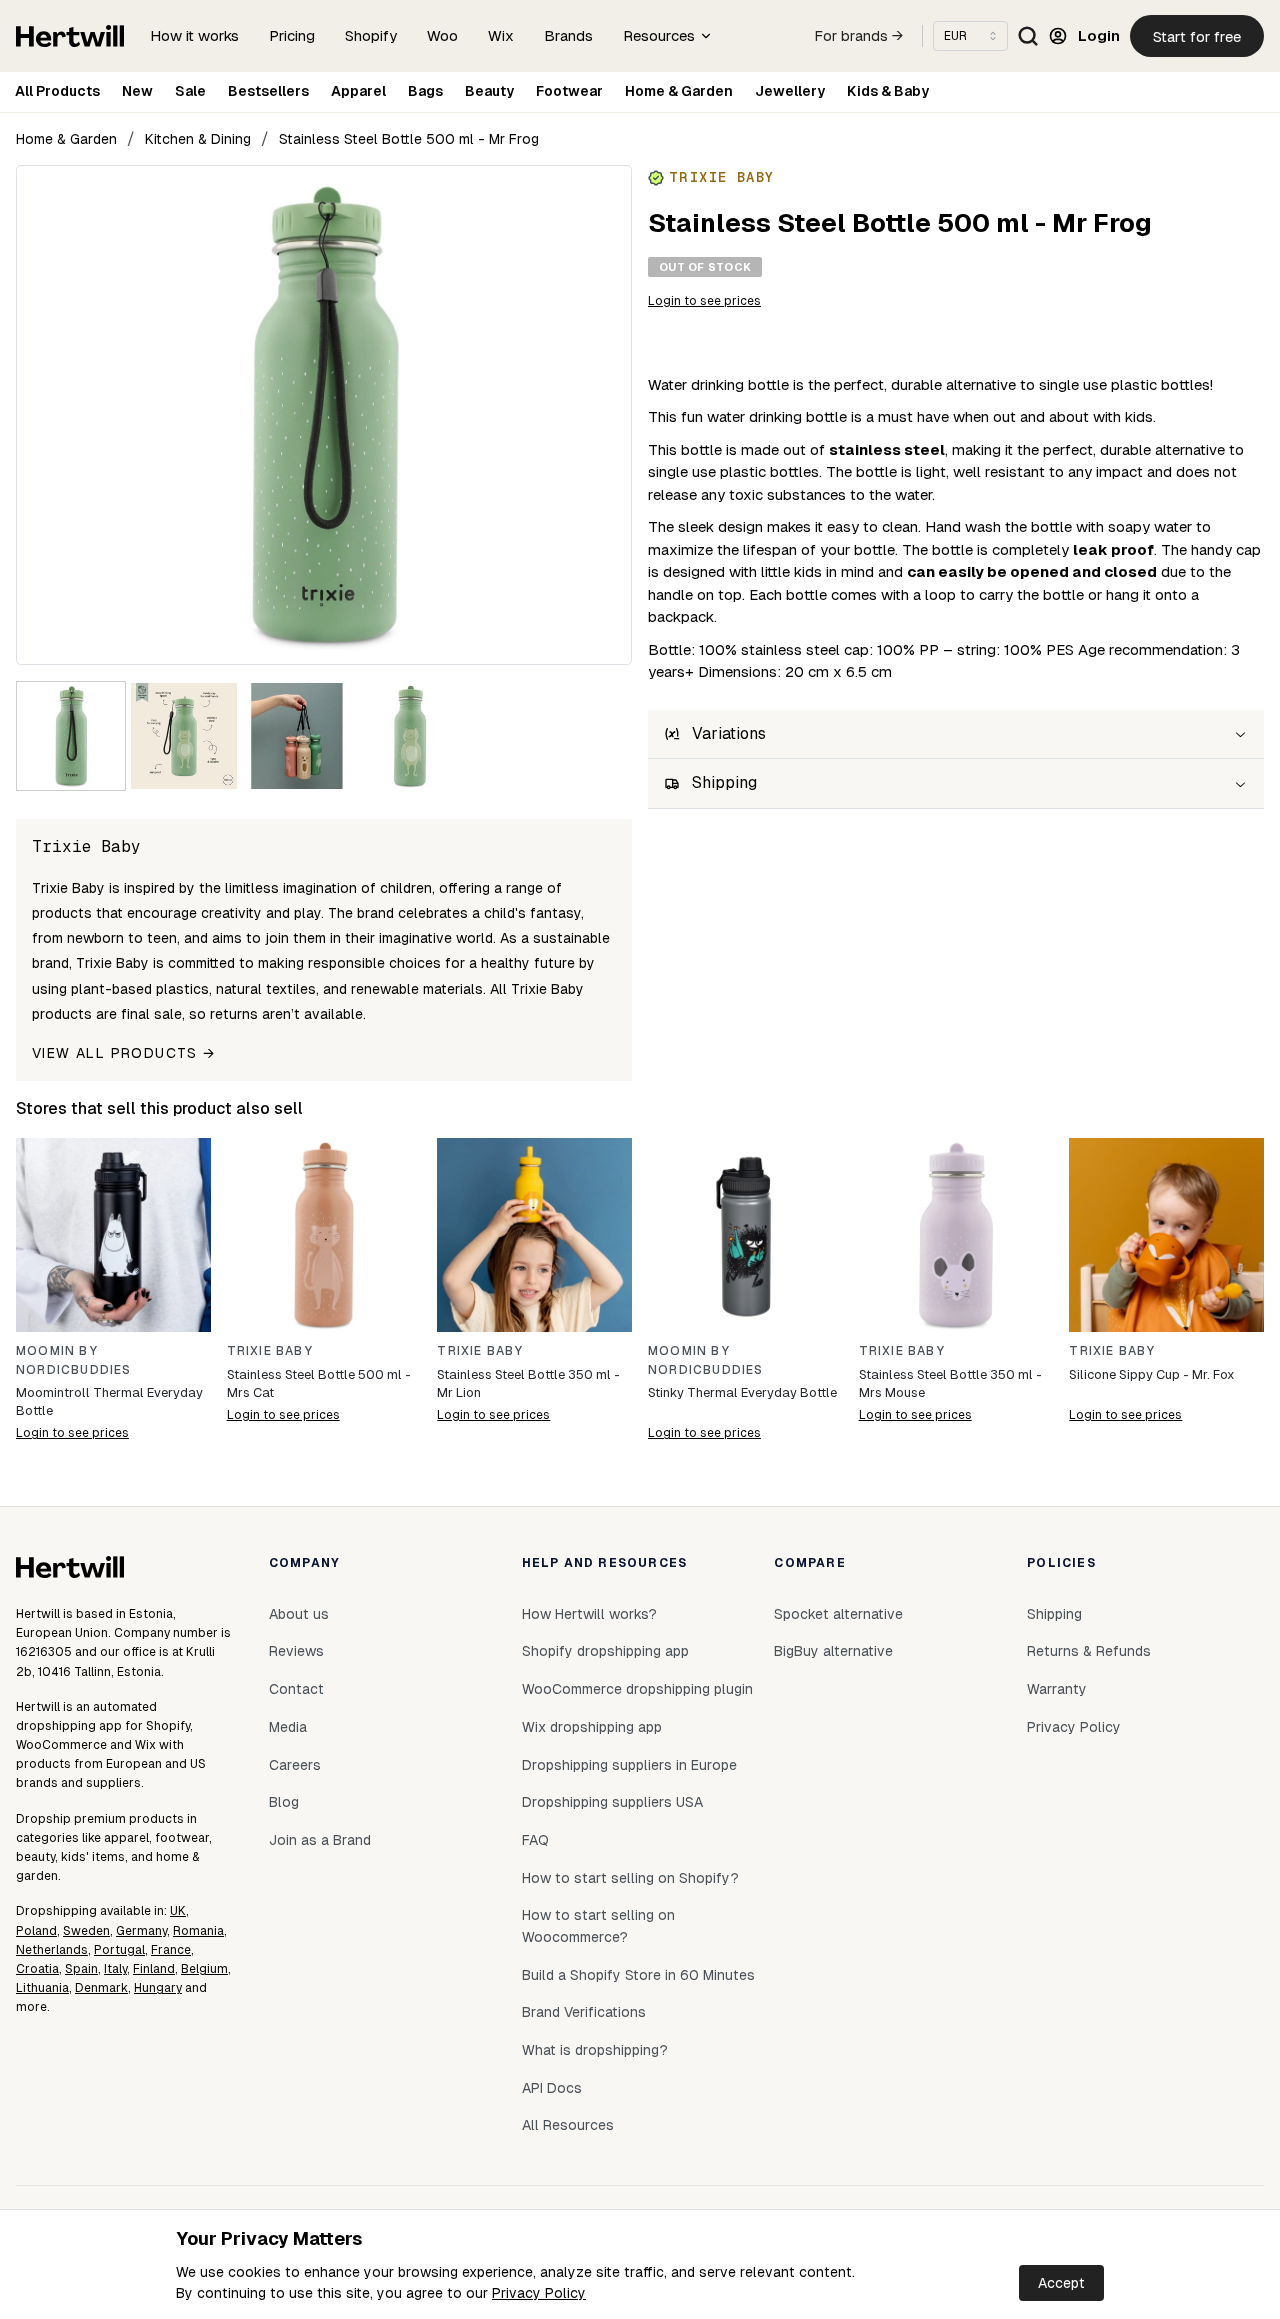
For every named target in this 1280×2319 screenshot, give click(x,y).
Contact (296, 1689)
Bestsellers (268, 91)
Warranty (1057, 1689)
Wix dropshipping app (592, 1727)
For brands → (859, 36)
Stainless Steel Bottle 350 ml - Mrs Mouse (950, 1383)
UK (178, 1911)
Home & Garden (679, 91)
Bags (425, 91)
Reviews (296, 1651)
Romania (198, 1931)
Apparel (358, 91)
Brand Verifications (584, 2012)
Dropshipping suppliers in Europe (629, 1765)
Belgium (204, 1969)
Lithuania (42, 1988)
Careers (295, 1765)
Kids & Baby (888, 91)
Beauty (489, 91)
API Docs (552, 2088)
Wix (501, 35)
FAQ (535, 1840)
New (137, 91)
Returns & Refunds (1089, 1651)
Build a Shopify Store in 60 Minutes (638, 1975)
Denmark (101, 1988)
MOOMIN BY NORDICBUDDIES (74, 1360)
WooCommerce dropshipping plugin (637, 1689)
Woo (442, 35)
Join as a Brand (320, 1840)
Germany (141, 1931)
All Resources (568, 2125)
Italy (115, 1969)
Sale (190, 91)
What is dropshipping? (595, 2050)
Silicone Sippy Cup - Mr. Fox (1151, 1374)
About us (299, 1614)
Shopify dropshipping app (605, 1651)
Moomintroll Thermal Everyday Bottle (109, 1401)
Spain (81, 1969)
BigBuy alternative (833, 1651)
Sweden (86, 1931)
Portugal (119, 1950)
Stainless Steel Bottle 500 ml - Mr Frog (409, 139)
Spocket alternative (838, 1614)
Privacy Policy (539, 2293)
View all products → (124, 1053)
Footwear (569, 91)
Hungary (158, 1988)
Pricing (292, 35)
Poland (36, 1931)
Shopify (371, 35)
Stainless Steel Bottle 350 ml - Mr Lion (528, 1383)
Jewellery (790, 91)
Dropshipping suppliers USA (612, 1802)
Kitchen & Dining (198, 139)
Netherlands (52, 1950)
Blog (284, 1802)
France (171, 1950)
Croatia (37, 1969)
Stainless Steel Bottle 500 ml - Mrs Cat (319, 1383)
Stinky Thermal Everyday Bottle (742, 1392)
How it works (194, 35)
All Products (57, 91)
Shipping (1054, 1614)
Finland (154, 1969)
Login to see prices (704, 301)
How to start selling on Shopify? (630, 1878)
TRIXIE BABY (270, 1351)
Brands (568, 35)
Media (288, 1727)
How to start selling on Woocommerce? (598, 1926)
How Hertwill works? (589, 1614)
